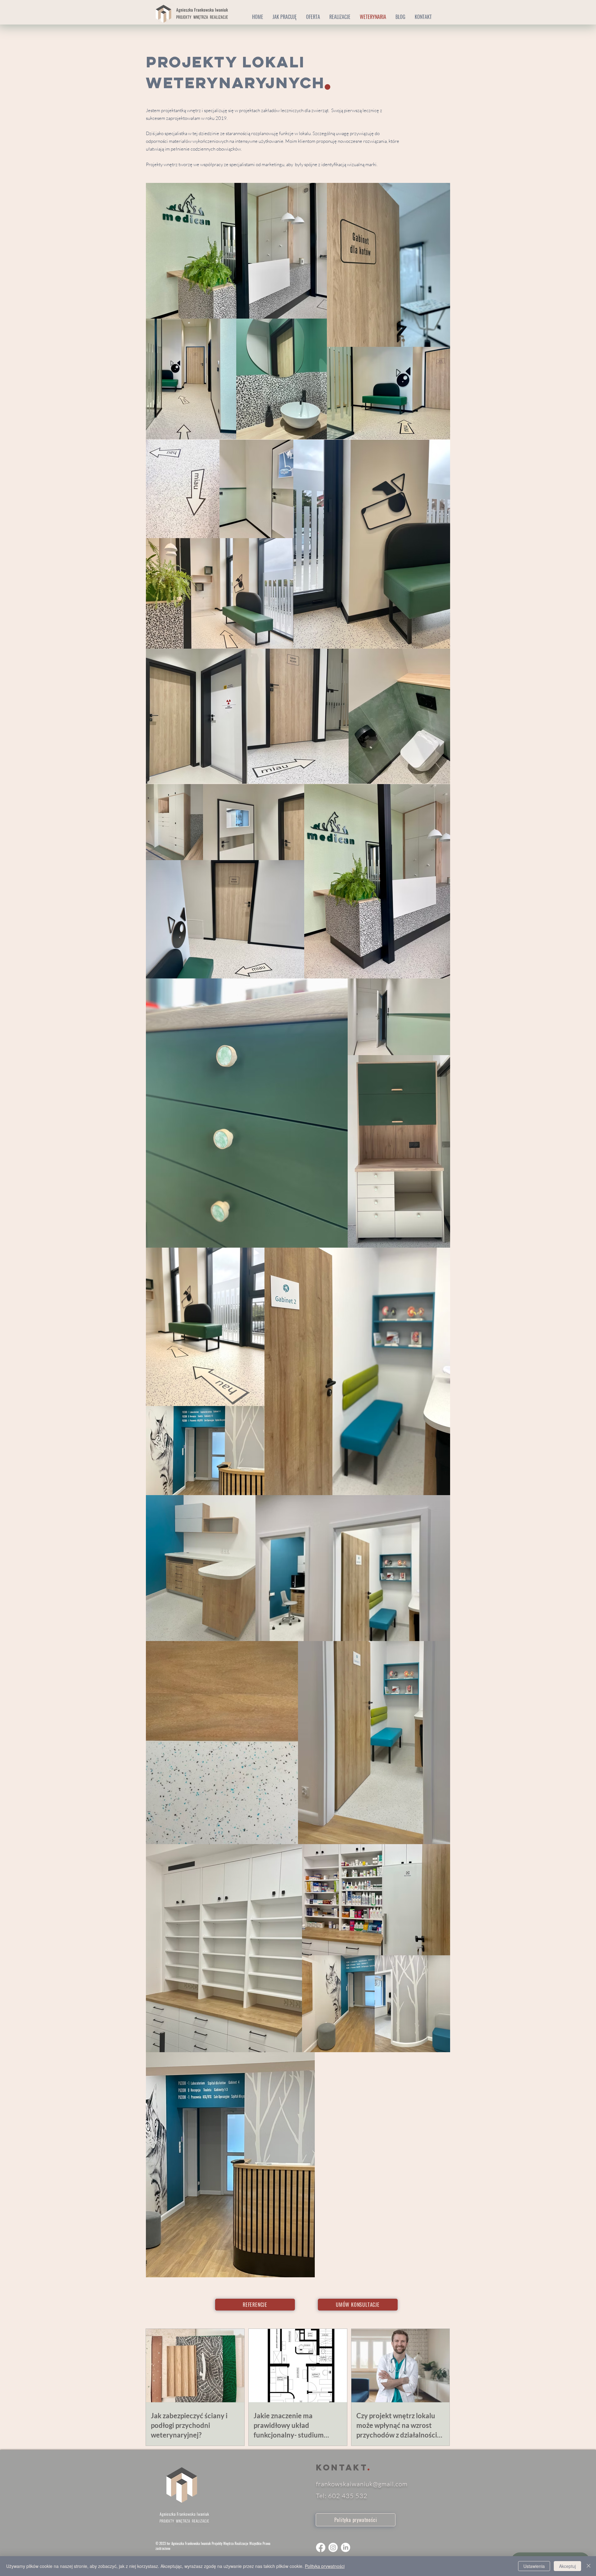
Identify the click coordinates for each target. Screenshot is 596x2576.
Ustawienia (534, 2566)
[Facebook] (321, 2547)
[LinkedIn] (345, 2547)
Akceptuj (567, 2566)
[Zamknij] (589, 2566)
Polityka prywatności (325, 2566)
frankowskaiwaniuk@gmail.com (362, 2484)
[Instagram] (333, 2547)
